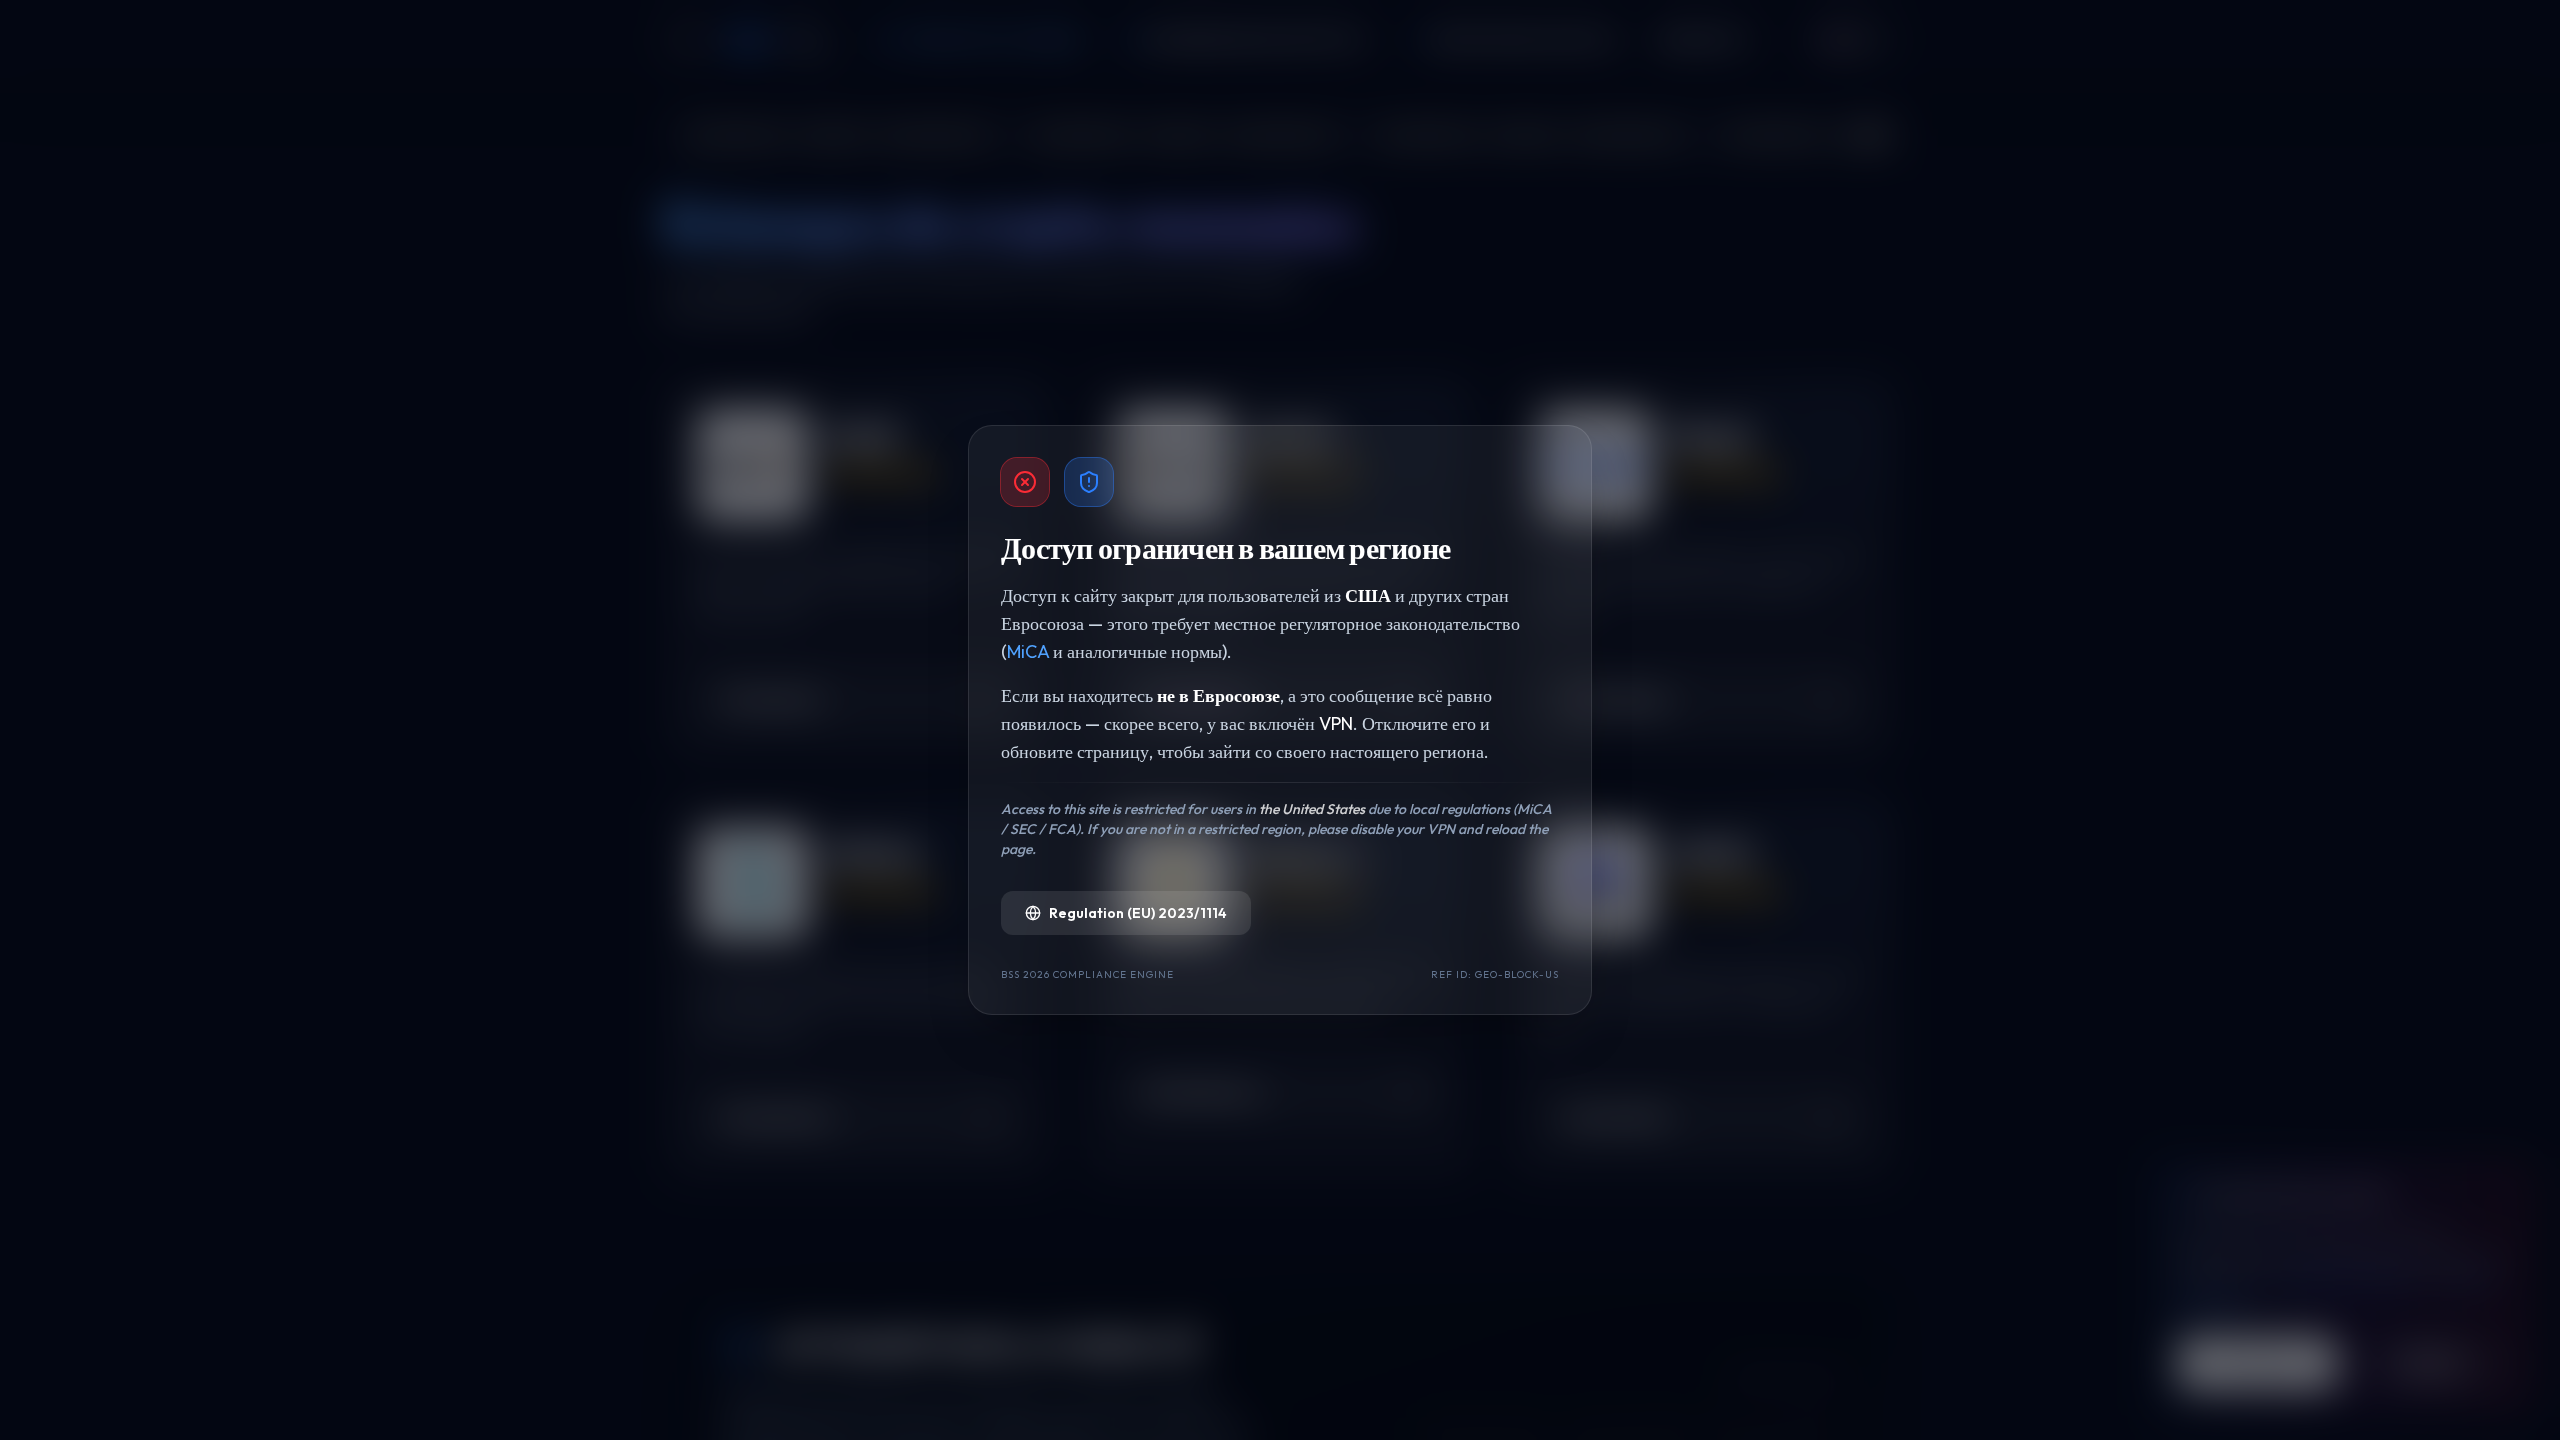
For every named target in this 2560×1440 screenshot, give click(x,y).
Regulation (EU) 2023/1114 (1138, 913)
